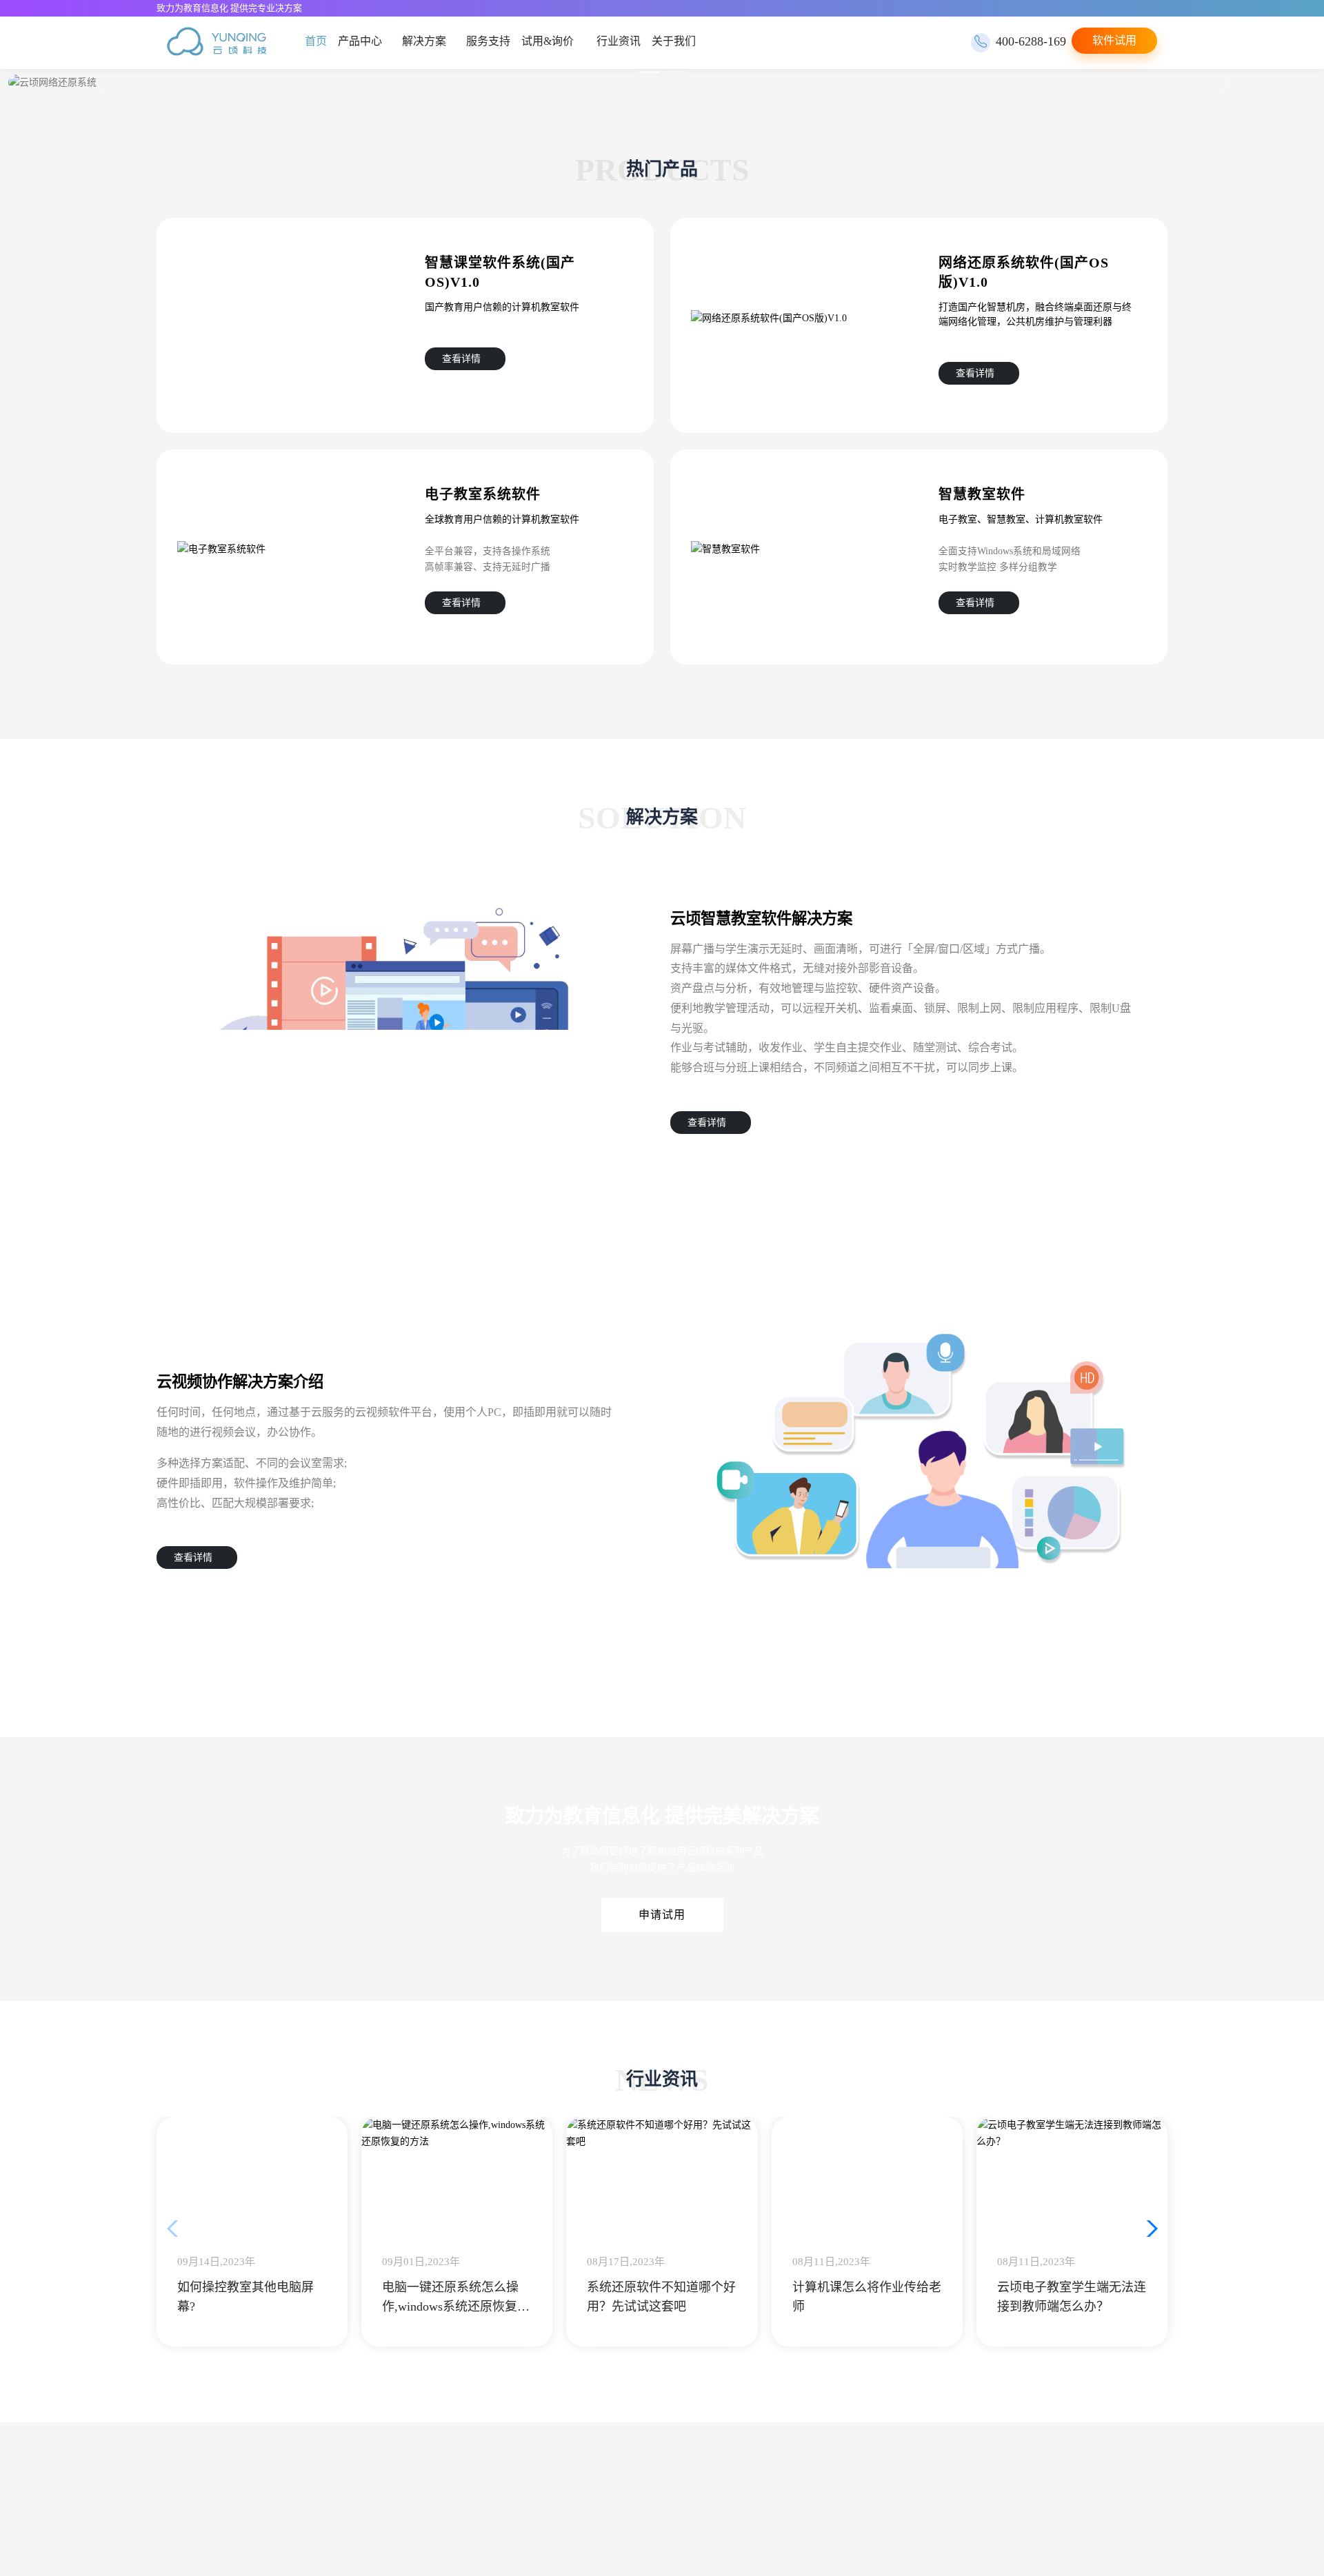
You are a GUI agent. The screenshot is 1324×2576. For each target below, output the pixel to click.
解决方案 (426, 41)
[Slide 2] (674, 72)
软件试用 (1114, 40)
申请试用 (662, 1915)
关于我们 (680, 41)
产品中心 (360, 41)
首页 (316, 41)
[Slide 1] (650, 72)
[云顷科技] (217, 43)
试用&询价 (552, 41)
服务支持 (492, 41)
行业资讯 (625, 41)
